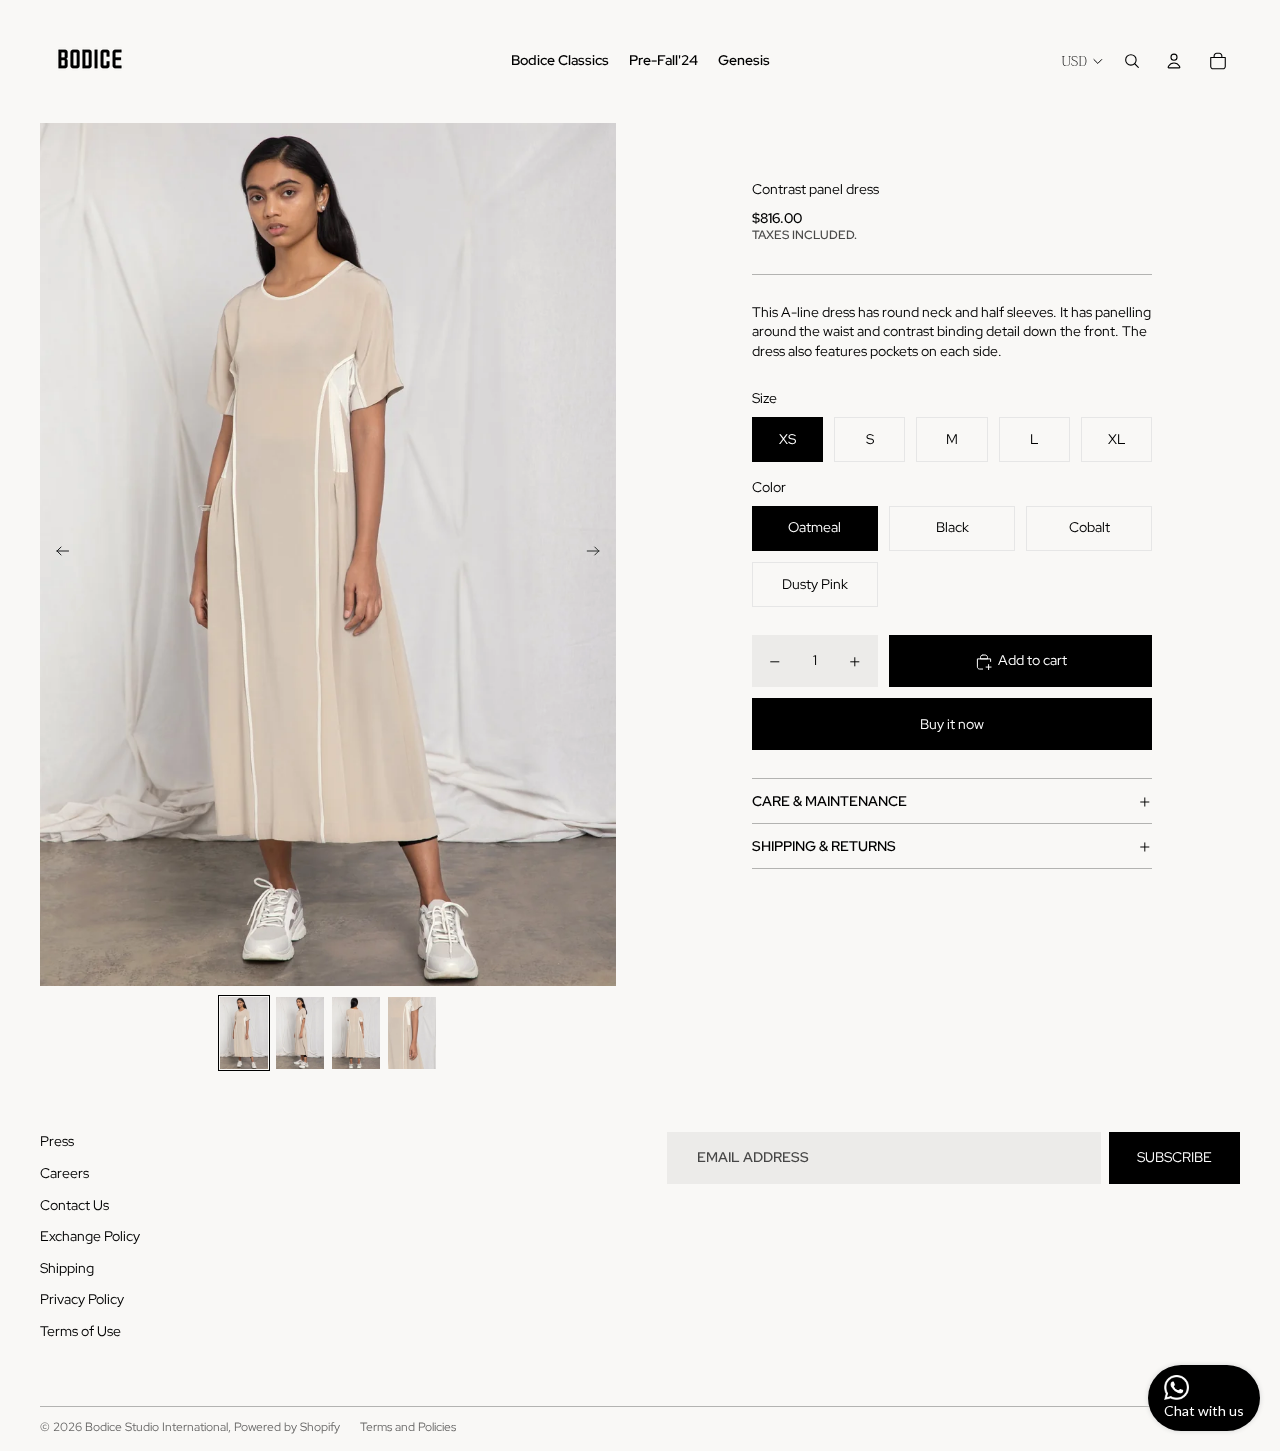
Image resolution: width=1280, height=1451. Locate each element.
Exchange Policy (90, 1236)
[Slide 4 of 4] (412, 1033)
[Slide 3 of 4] (356, 1033)
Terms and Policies (408, 1427)
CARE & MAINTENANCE (829, 802)
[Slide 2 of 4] (300, 1033)
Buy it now (952, 725)
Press (57, 1141)
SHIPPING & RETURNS (824, 847)
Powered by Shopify (287, 1427)
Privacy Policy (82, 1299)
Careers (64, 1173)
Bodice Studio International (156, 1427)
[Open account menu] (1174, 61)
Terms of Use (80, 1331)
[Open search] (1132, 61)
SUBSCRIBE (1174, 1157)
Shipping (67, 1268)
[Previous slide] (56, 554)
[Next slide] (599, 554)
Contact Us (74, 1205)
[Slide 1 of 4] (244, 1033)
